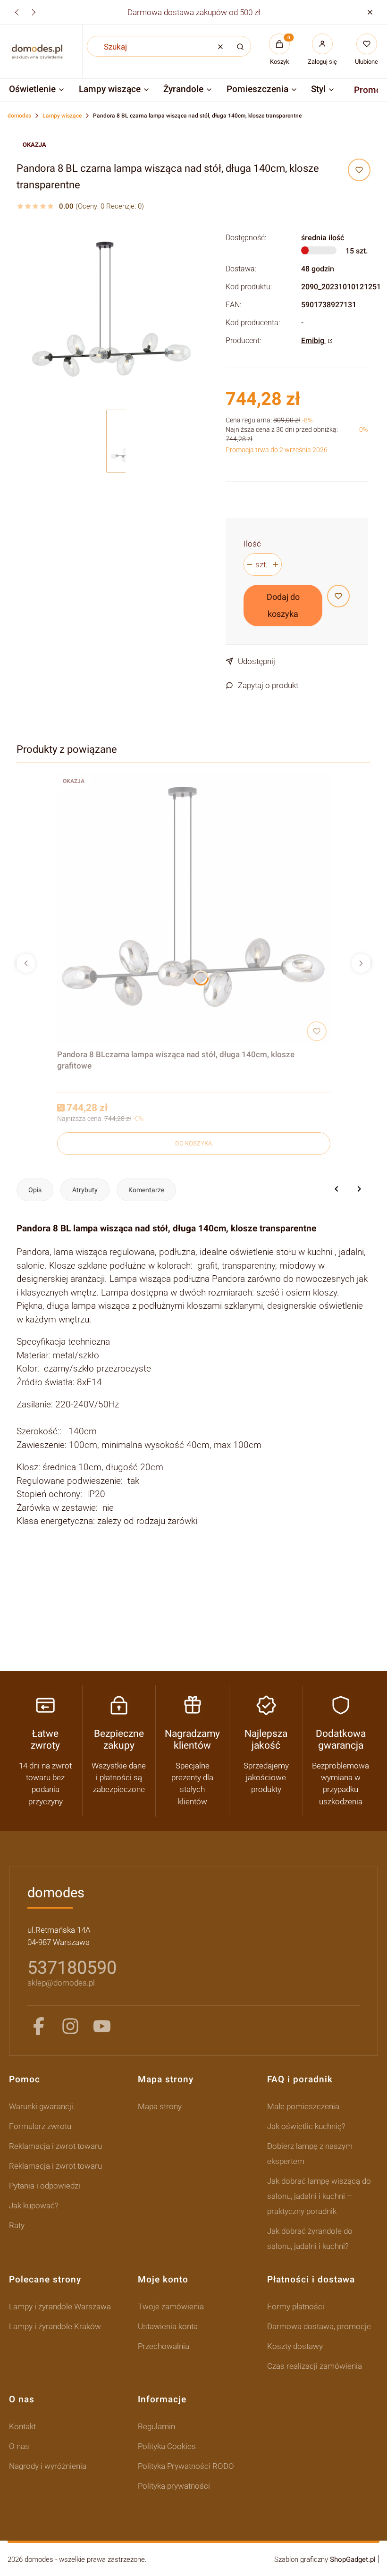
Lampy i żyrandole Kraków (55, 2326)
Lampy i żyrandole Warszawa (60, 2307)
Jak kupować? (34, 2206)
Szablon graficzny (325, 2559)
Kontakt (22, 2426)
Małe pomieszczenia (303, 2106)
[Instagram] (70, 2026)
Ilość (252, 544)
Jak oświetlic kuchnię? (306, 2126)
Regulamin (156, 2426)
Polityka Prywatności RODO (186, 2466)
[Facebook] (39, 2026)
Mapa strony (160, 2106)
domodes (19, 116)
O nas (19, 2446)
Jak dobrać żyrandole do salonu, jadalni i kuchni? (310, 2239)
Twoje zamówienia (171, 2307)
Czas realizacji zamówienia (315, 2366)
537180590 (72, 1968)
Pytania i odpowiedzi (45, 2186)
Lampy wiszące (62, 116)
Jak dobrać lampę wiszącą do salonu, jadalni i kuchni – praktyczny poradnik (319, 2196)
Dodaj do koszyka (283, 605)
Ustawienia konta (168, 2326)
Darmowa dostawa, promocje (319, 2326)
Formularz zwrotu (40, 2126)
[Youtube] (102, 2026)
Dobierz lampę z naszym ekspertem (310, 2154)
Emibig (314, 341)
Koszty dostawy (295, 2346)
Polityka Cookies (167, 2446)
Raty (17, 2225)
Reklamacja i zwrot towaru (55, 2146)
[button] (370, 12)
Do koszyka (193, 1143)
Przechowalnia (164, 2346)
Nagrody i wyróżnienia (48, 2466)
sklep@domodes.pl (61, 1983)
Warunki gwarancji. (42, 2106)
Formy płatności (296, 2307)
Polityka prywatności (174, 2486)
